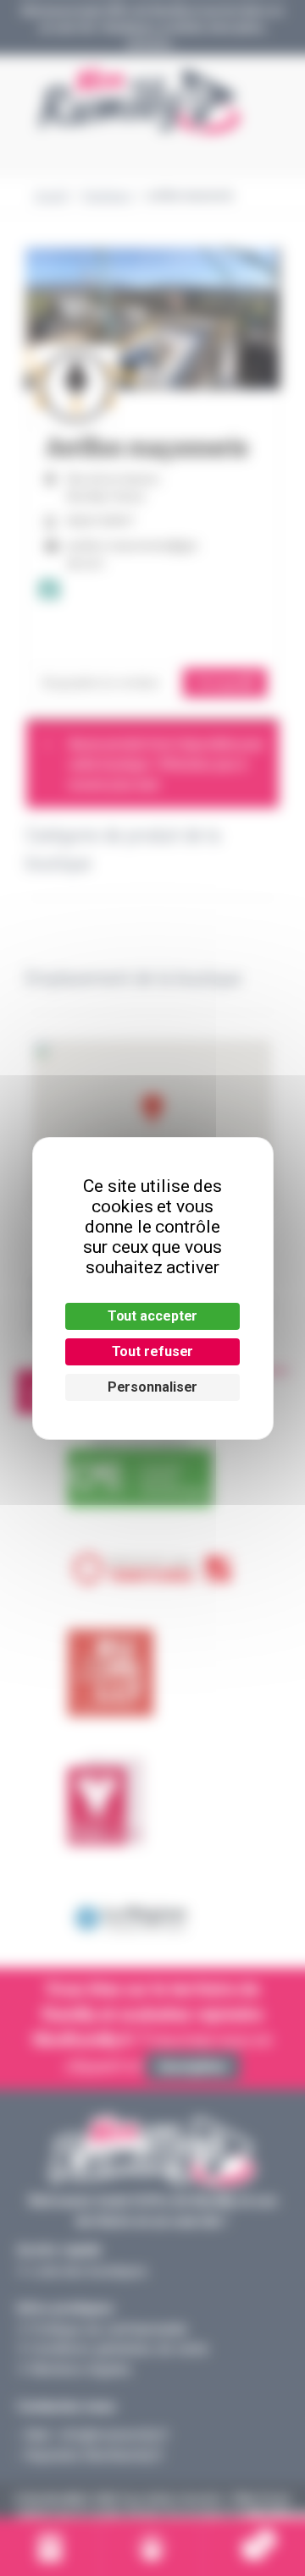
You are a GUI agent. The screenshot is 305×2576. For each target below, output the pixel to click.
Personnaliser (153, 1387)
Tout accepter (153, 1316)
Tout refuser (153, 1351)
